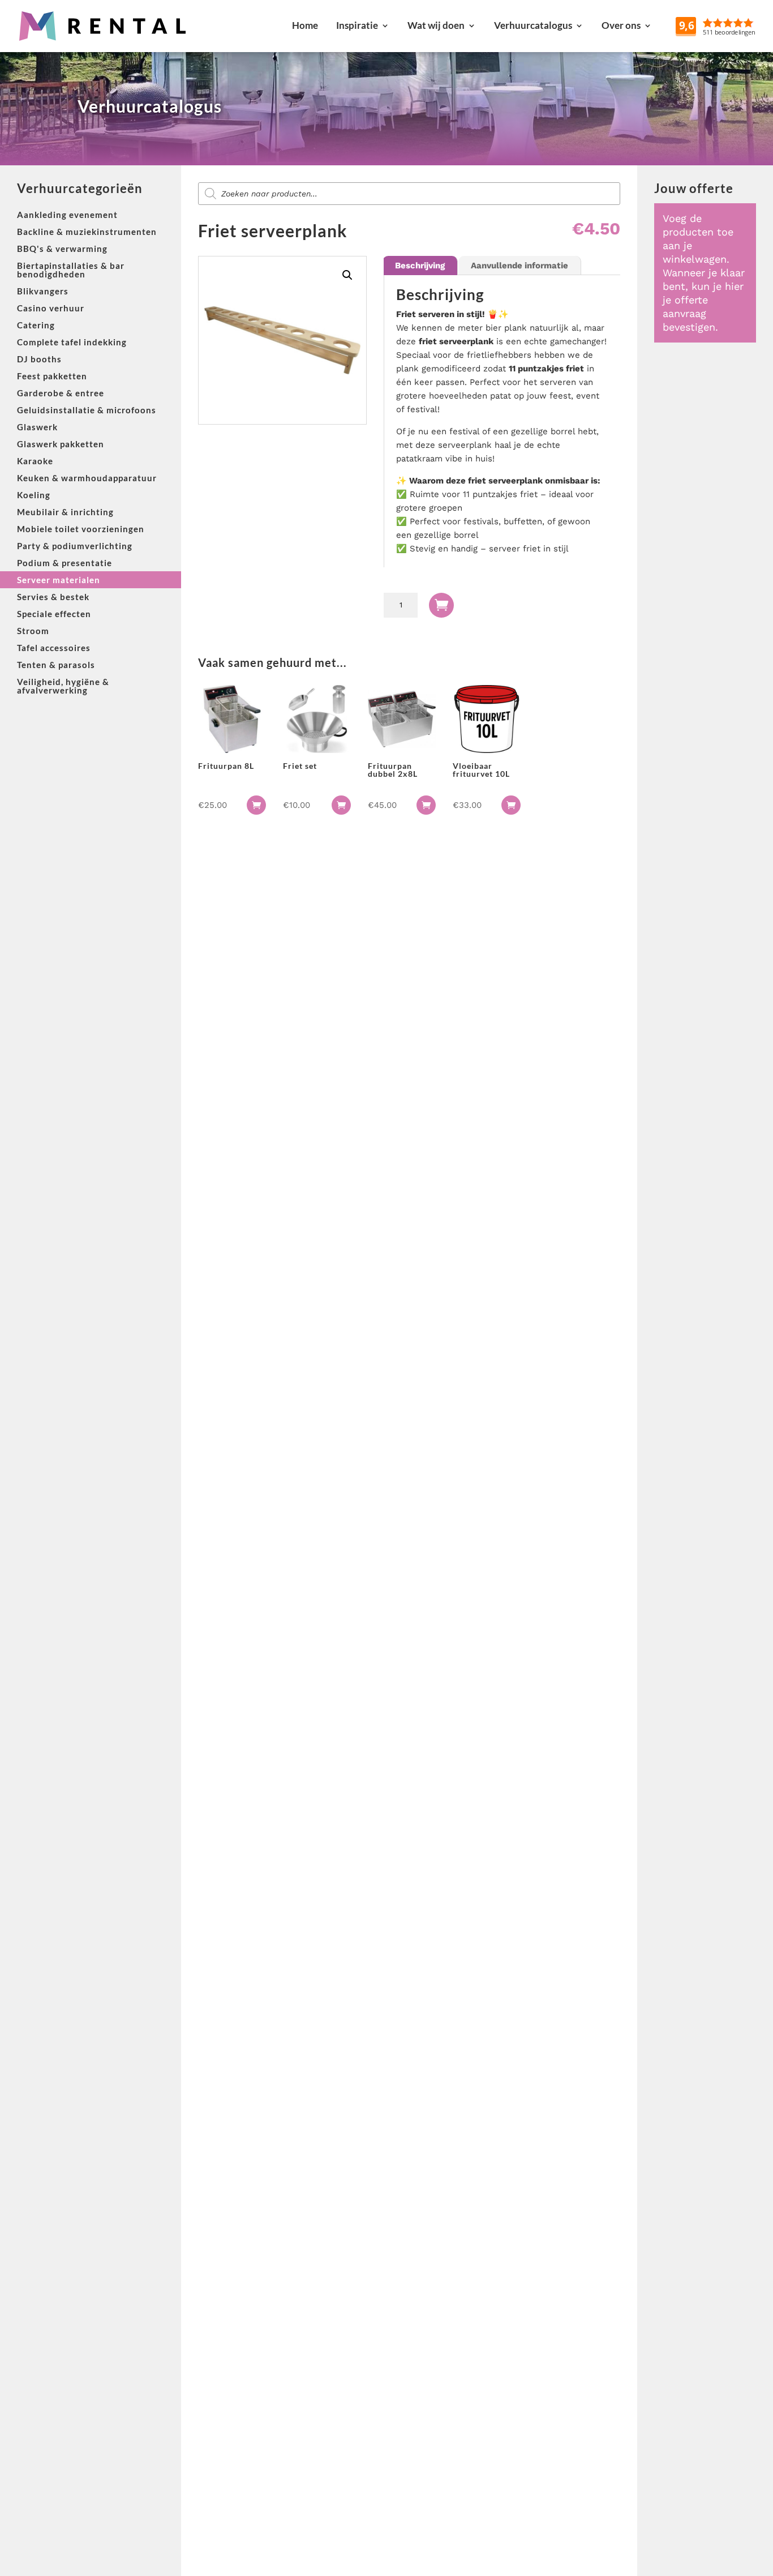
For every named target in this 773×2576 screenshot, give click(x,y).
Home (305, 25)
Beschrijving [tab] (420, 266)
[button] (347, 275)
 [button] (256, 805)
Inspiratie (357, 25)
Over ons (621, 25)
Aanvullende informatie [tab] (519, 266)
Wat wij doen (436, 25)
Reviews (742, 25)
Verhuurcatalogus (533, 25)
